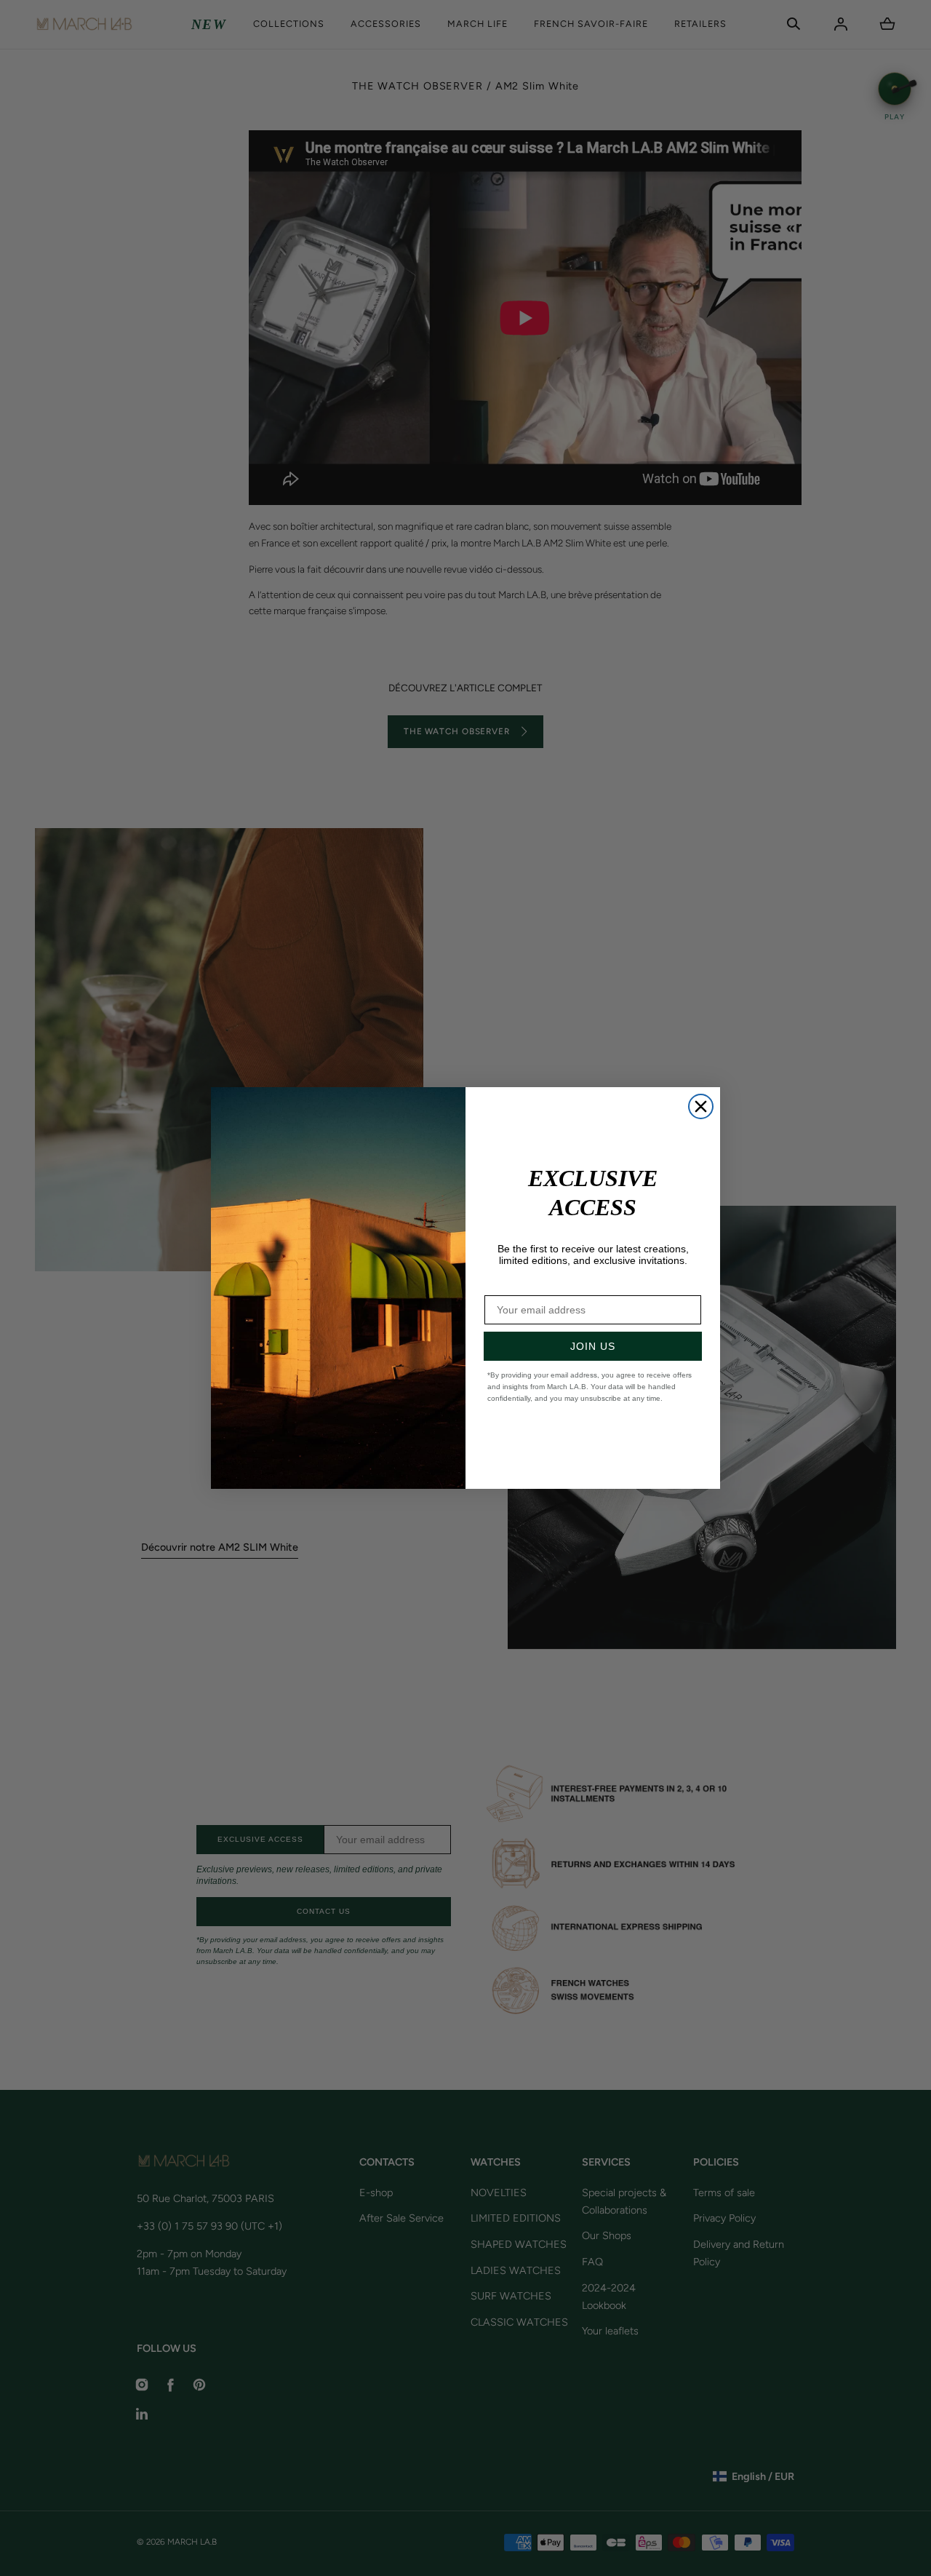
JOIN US (593, 1346)
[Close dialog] (701, 1106)
